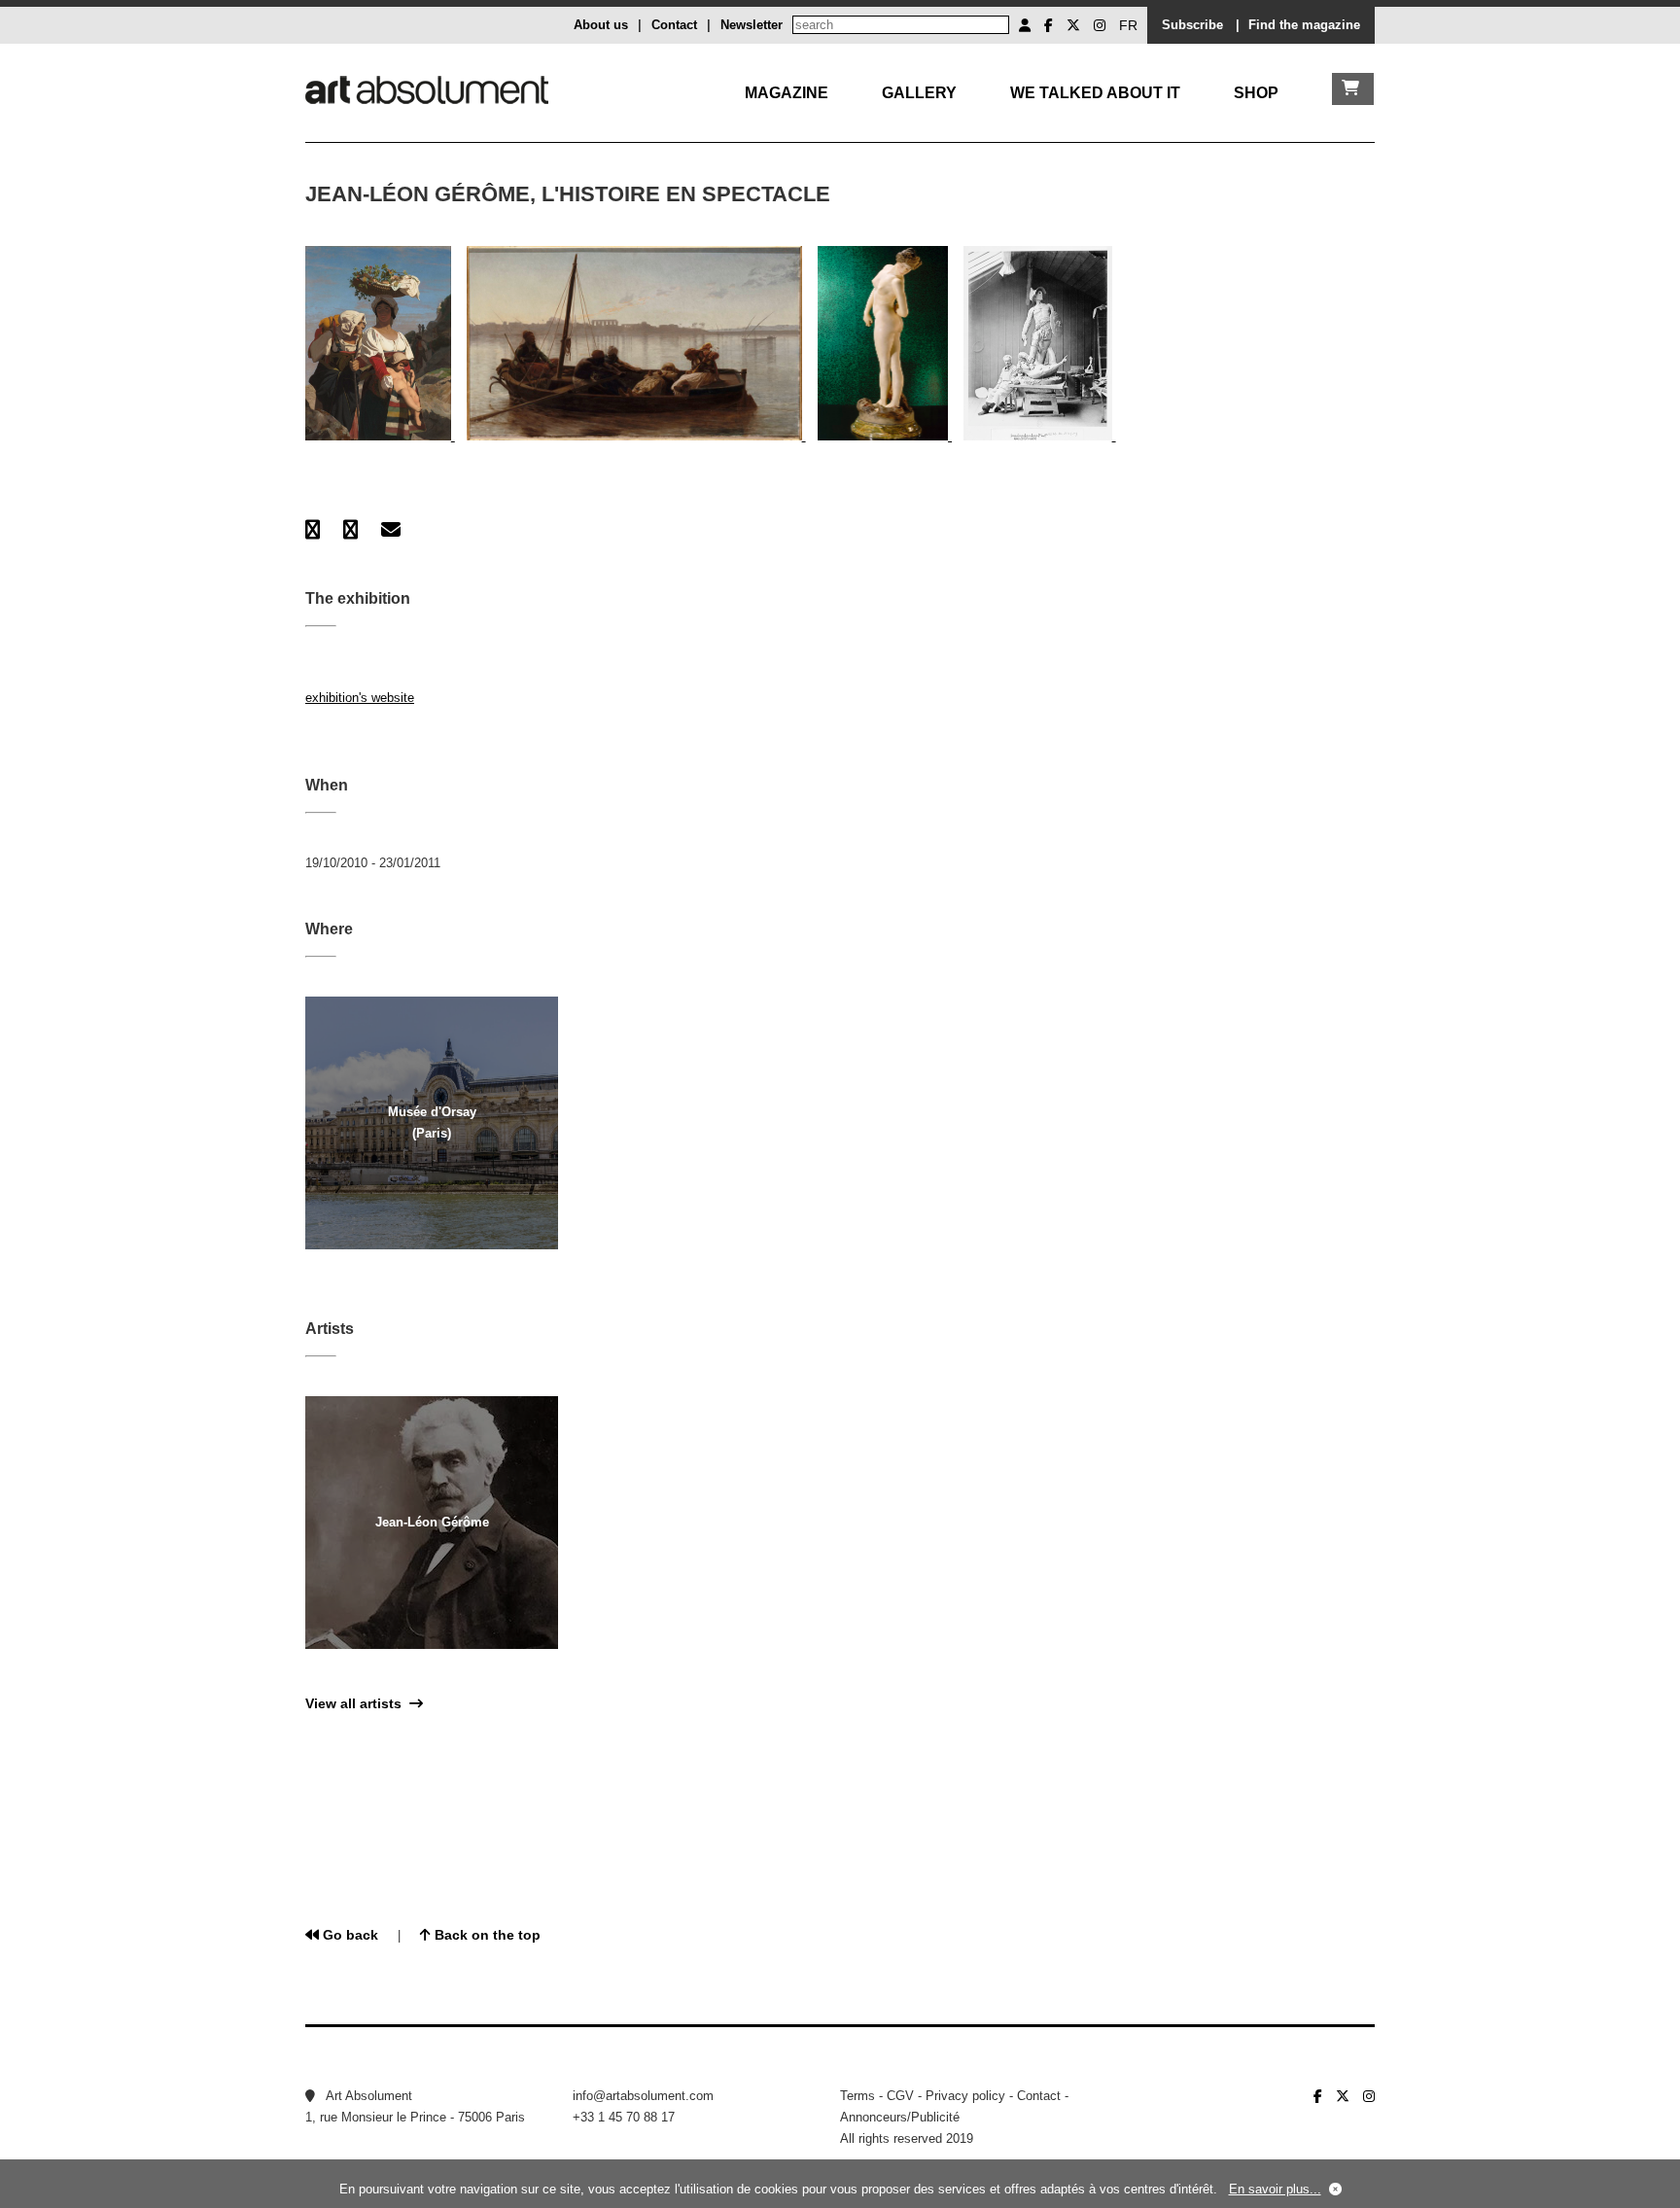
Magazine (787, 93)
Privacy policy (965, 2096)
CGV (900, 2096)
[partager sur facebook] (313, 530)
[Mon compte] (1025, 25)
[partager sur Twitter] (350, 530)
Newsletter (752, 25)
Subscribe (1192, 25)
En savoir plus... (1275, 2189)
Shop (1256, 93)
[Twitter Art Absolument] (1073, 25)
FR (1128, 25)
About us (601, 25)
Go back (349, 1935)
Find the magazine (1304, 25)
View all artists (357, 1703)
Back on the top (486, 1935)
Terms (857, 2096)
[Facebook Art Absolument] (1049, 25)
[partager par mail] (391, 530)
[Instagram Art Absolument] (1100, 25)
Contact (674, 25)
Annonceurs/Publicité (900, 2117)
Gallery (919, 93)
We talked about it (1095, 93)
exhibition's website (360, 698)
